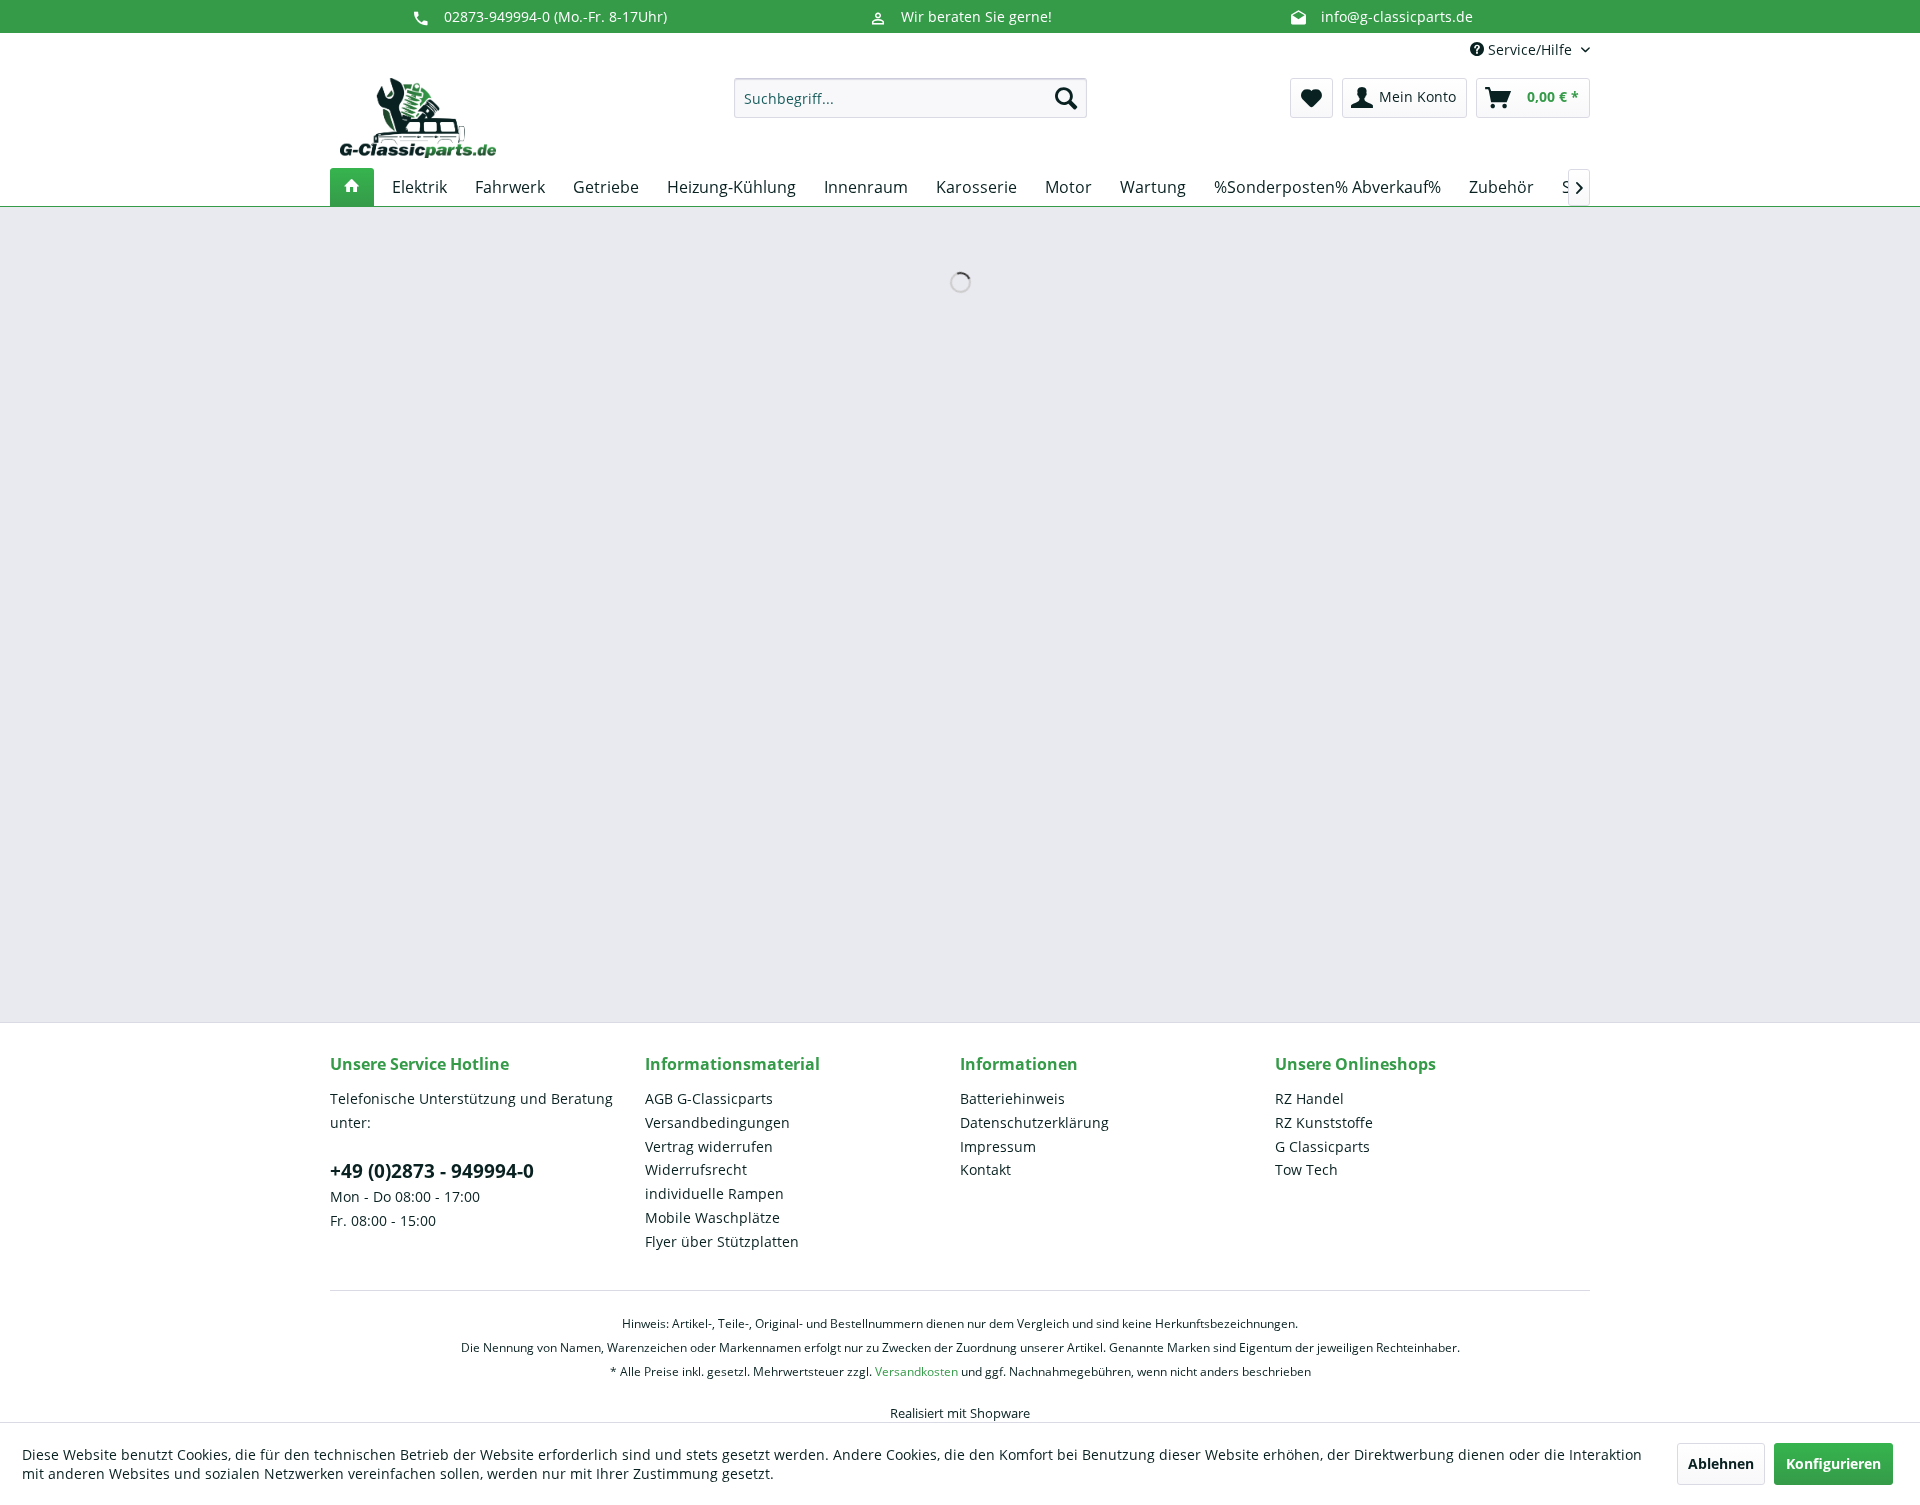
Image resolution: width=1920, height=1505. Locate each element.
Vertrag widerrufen (709, 1146)
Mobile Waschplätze (712, 1217)
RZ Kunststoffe (1324, 1122)
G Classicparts (1322, 1146)
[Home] (352, 187)
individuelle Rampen (714, 1193)
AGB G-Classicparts (709, 1098)
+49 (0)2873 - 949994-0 (432, 1171)
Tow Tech (1306, 1169)
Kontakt (985, 1169)
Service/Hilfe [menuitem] (1530, 49)
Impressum (998, 1146)
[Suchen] (1066, 98)
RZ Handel (1309, 1098)
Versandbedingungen (717, 1122)
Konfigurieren (1833, 1463)
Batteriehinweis (1012, 1098)
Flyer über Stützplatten (722, 1241)
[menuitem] (910, 98)
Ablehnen (1721, 1463)
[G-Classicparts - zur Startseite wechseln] (418, 118)
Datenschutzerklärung (1034, 1122)
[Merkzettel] (1311, 98)
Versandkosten (916, 1371)
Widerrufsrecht (696, 1169)
